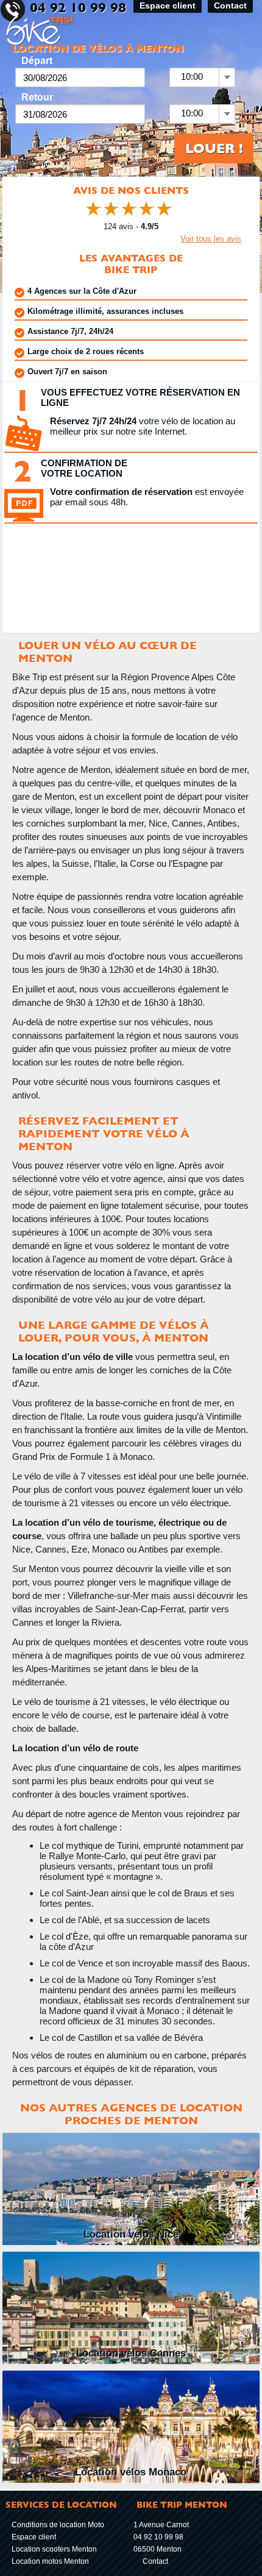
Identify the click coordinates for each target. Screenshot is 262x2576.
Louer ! (214, 148)
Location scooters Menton (54, 2549)
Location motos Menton (50, 2561)
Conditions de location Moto (58, 2525)
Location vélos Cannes (131, 2353)
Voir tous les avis (211, 239)
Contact (155, 2561)
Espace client (34, 2537)
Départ (37, 61)
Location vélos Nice (131, 2234)
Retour (37, 97)
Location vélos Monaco (131, 2472)
